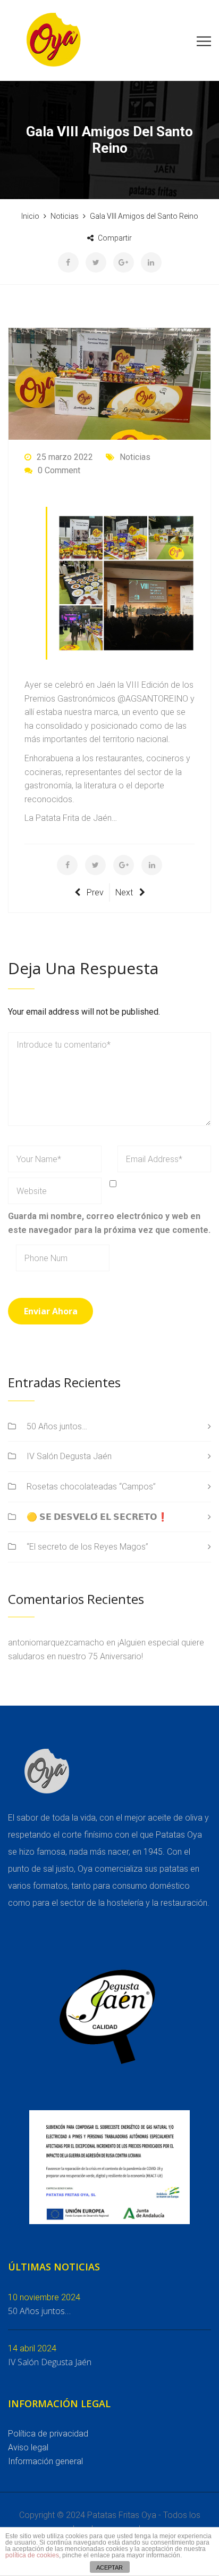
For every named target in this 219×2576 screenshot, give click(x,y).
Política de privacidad (48, 2434)
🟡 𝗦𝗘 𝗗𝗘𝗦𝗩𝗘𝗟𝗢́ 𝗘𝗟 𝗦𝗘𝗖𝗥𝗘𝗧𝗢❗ (97, 1517)
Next (124, 892)
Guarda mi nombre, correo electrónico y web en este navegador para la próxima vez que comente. (109, 1223)
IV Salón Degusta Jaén (69, 1456)
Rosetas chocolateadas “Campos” (91, 1487)
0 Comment (59, 470)
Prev (95, 892)
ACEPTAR (109, 2567)
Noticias (135, 457)
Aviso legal (28, 2447)
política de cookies (32, 2555)
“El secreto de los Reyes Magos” (87, 1547)
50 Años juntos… (57, 1426)
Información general (45, 2461)
